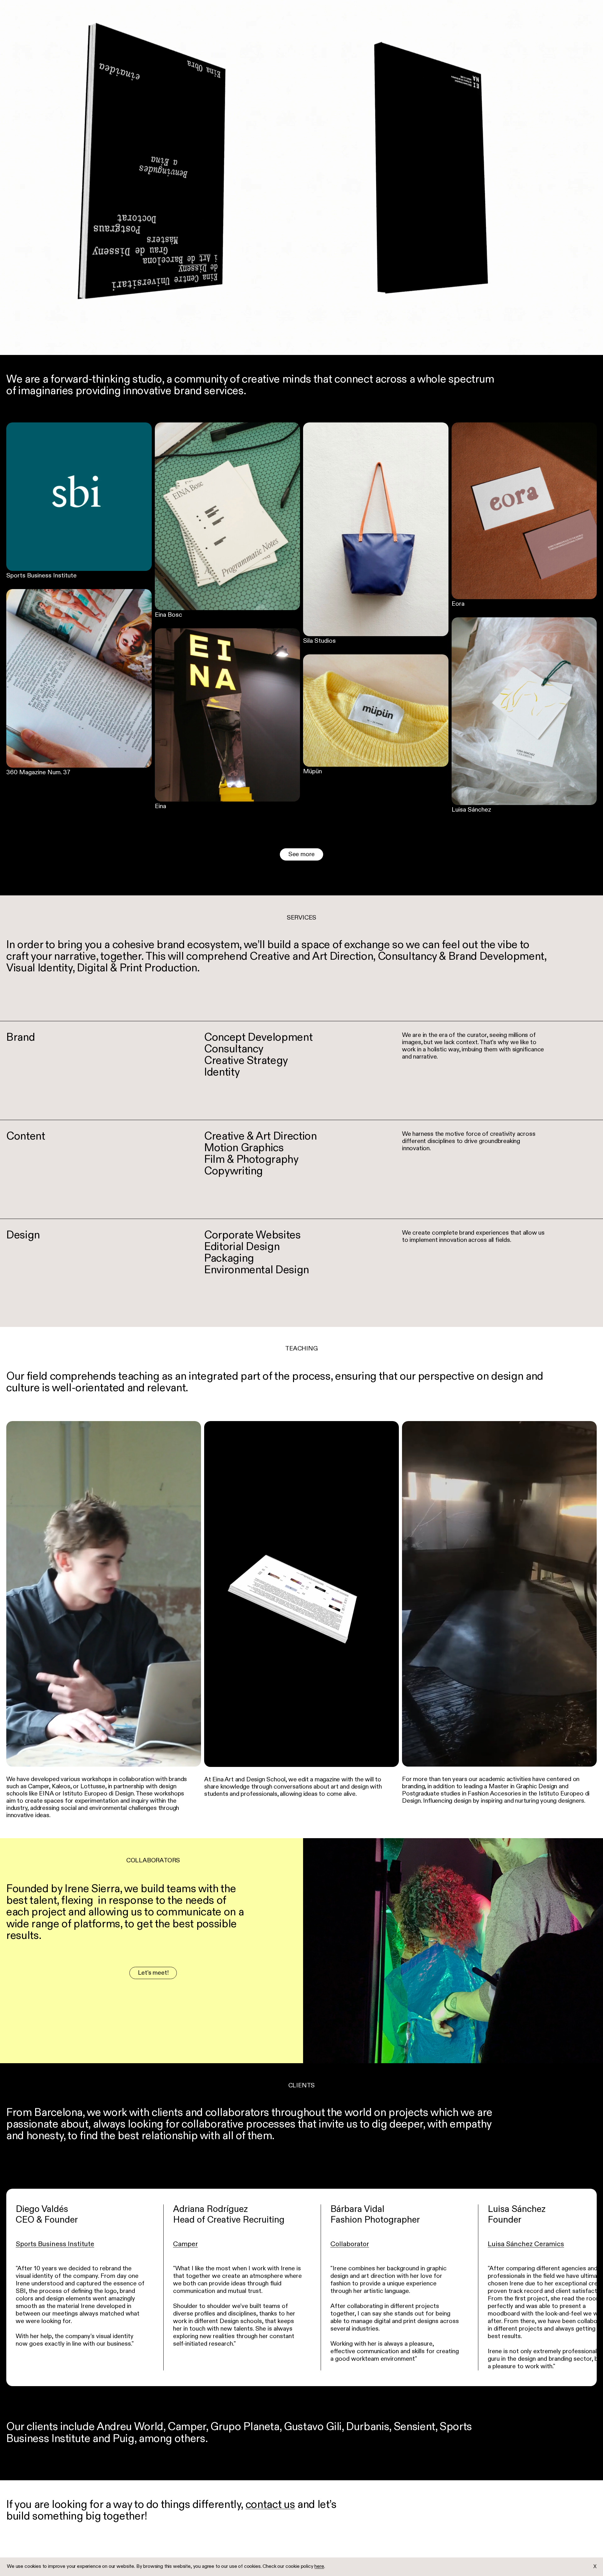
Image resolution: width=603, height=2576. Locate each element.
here (319, 2567)
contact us (270, 2505)
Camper (185, 2244)
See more (301, 855)
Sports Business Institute (55, 2244)
